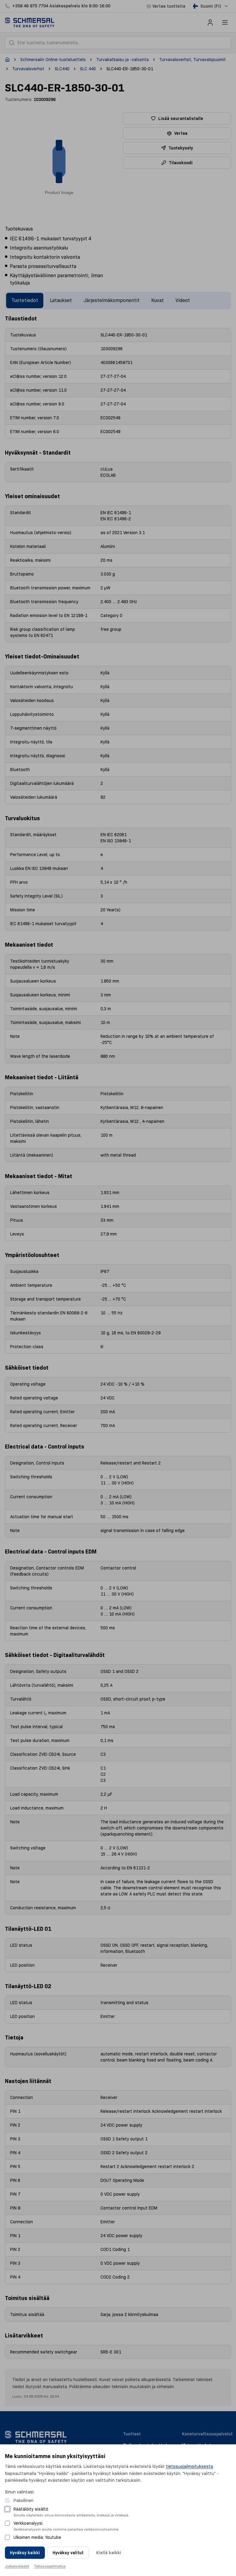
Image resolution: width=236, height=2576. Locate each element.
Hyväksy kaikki (25, 2553)
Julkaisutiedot (17, 2566)
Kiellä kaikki (109, 2553)
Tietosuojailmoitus (50, 2566)
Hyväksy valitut (68, 2553)
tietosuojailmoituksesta (189, 2466)
